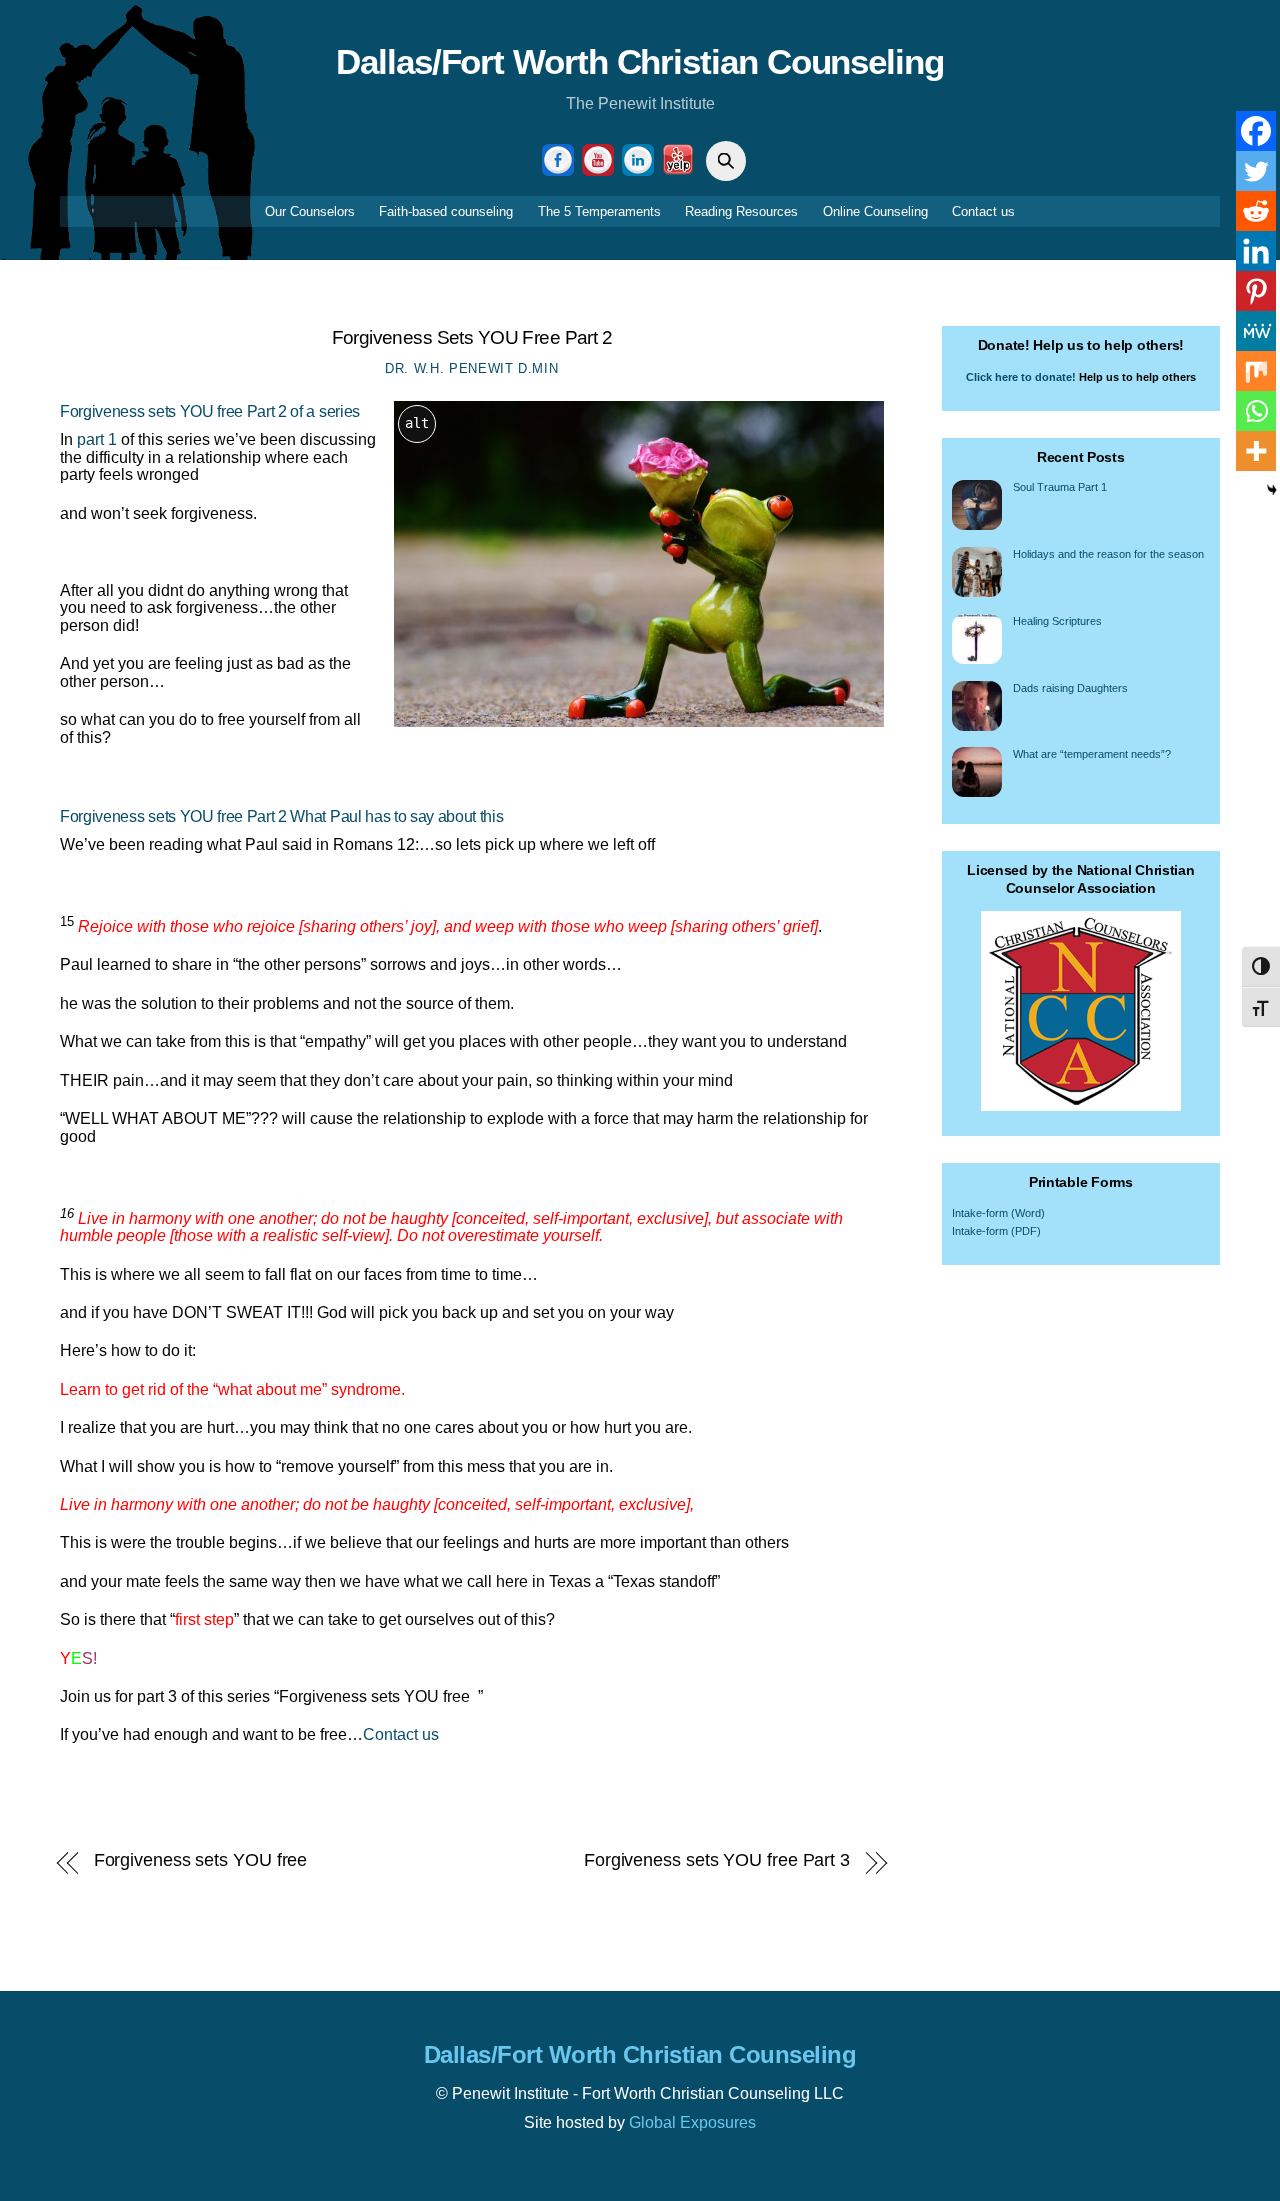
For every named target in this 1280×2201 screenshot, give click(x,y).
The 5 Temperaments (599, 211)
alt (417, 423)
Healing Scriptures (1057, 621)
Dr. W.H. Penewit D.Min (471, 368)
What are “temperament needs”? (1092, 754)
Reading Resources (741, 211)
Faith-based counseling (446, 211)
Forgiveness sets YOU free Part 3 (717, 1860)
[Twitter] (1256, 171)
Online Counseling (875, 211)
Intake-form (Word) (998, 1213)
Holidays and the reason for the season (1108, 554)
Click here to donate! (1021, 377)
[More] (1256, 451)
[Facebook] (1256, 131)
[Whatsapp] (1256, 411)
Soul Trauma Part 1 (1060, 487)
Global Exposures (692, 2122)
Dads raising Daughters (1070, 688)
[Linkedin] (1256, 251)
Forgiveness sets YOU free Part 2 (472, 337)
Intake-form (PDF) (996, 1231)
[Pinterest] (1256, 291)
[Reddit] (1256, 211)
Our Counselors (310, 211)
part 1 (95, 439)
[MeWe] (1256, 331)
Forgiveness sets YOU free (201, 1860)
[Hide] (1272, 490)
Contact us (983, 211)
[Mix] (1256, 371)
